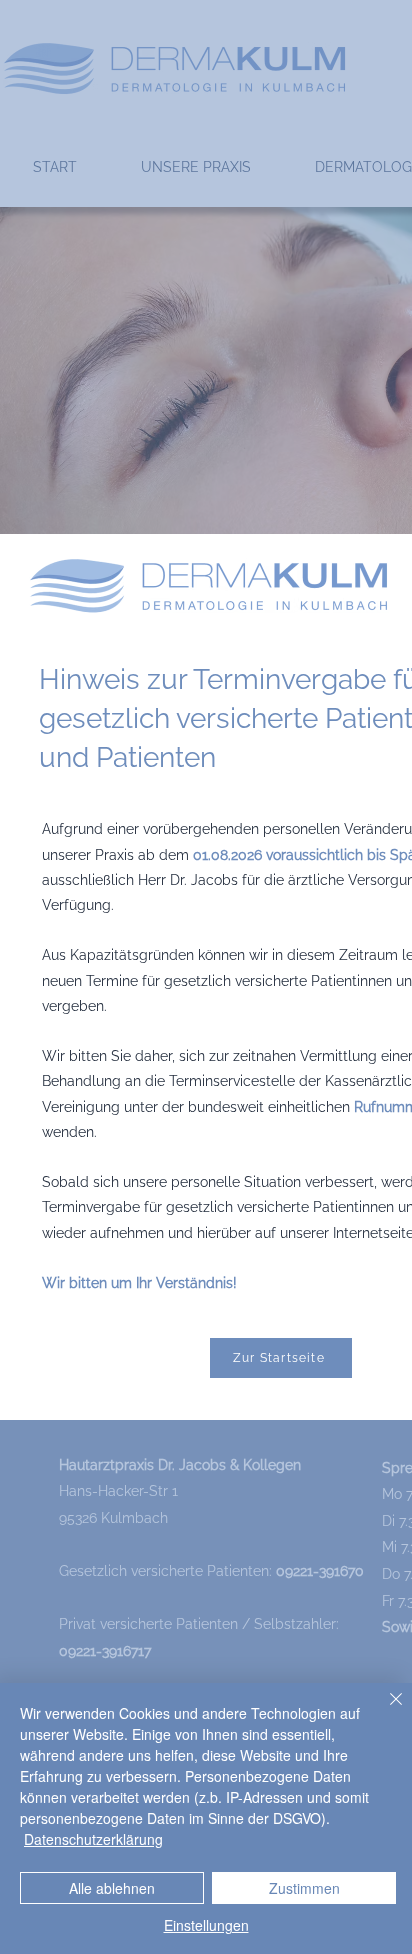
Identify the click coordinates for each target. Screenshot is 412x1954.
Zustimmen (304, 1888)
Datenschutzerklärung (93, 1839)
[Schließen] (384, 1711)
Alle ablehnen (112, 1888)
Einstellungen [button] (206, 1925)
